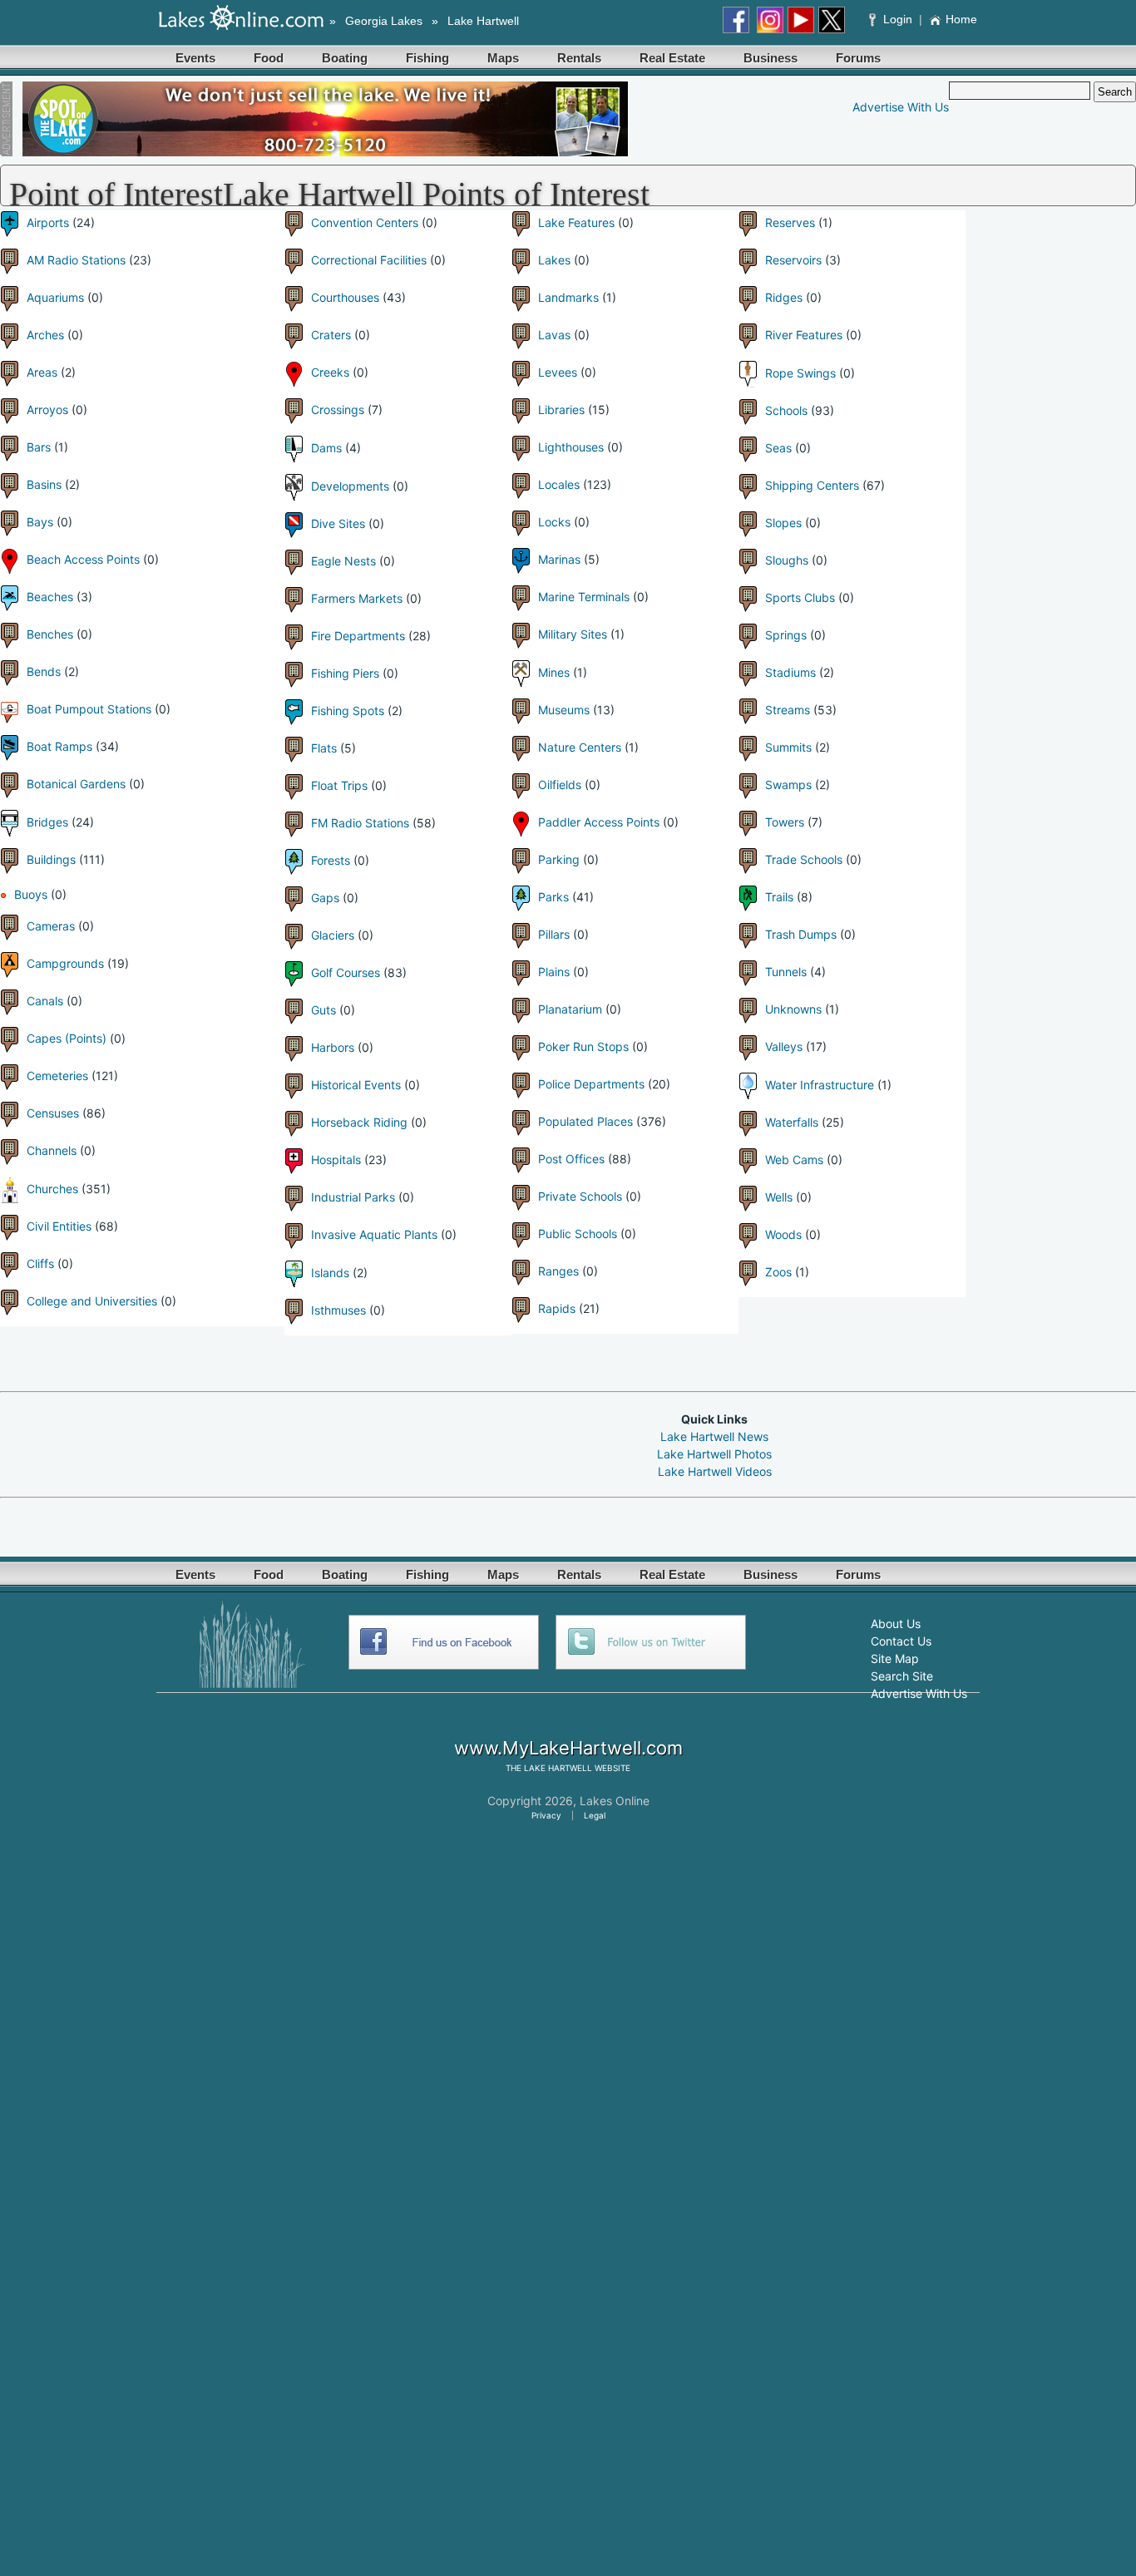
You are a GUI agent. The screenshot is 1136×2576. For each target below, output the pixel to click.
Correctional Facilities (369, 260)
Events (195, 58)
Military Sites (573, 634)
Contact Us (901, 1641)
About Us (896, 1624)
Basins (44, 484)
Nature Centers (580, 747)
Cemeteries (57, 1076)
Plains (554, 972)
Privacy (546, 1815)
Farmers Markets (357, 598)
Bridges (47, 822)
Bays (40, 522)
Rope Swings (800, 373)
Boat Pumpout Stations (89, 709)
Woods (783, 1234)
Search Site (902, 1676)
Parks (553, 897)
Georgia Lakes (384, 21)
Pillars (554, 934)
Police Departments (591, 1084)
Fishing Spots (348, 711)
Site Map (895, 1658)
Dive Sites (338, 523)
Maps (503, 58)
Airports (48, 222)
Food (269, 58)
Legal (595, 1815)
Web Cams (794, 1160)
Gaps (325, 898)
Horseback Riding (359, 1122)
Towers (785, 822)
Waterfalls (792, 1122)
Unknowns (793, 1009)
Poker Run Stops (583, 1046)
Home (961, 19)
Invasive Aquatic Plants (374, 1234)
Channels (52, 1150)
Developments (350, 486)
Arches (45, 335)
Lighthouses (571, 447)
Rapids (557, 1308)
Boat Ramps (59, 746)
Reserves (790, 222)
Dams (326, 448)
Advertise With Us (901, 107)
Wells (779, 1197)
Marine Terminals (584, 597)
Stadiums (790, 672)
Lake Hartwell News (714, 1436)
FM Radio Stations (360, 823)
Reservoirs (793, 260)
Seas (778, 448)
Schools (786, 410)
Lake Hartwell (483, 21)
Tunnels (786, 972)
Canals (45, 1001)
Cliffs (40, 1263)
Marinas (559, 559)
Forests (331, 860)
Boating (345, 58)
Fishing (427, 58)
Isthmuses (338, 1310)
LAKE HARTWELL (558, 1768)
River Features (804, 335)
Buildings (51, 859)
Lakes (554, 260)
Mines (554, 672)
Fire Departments (358, 636)
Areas (42, 372)
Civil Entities (59, 1226)
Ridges (784, 297)
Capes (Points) (67, 1038)
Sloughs (787, 560)
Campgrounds (65, 963)
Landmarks (568, 297)
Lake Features (576, 222)
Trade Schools (804, 859)
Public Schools (578, 1234)
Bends (44, 671)
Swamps (788, 785)
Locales (559, 484)
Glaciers (333, 935)
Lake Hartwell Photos (714, 1454)
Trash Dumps (801, 934)
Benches (50, 634)
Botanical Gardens (76, 784)
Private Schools (580, 1196)
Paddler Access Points (599, 822)
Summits (788, 747)
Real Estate (672, 58)
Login (898, 19)
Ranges (558, 1271)
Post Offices (571, 1159)
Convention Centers (365, 222)
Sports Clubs (800, 597)
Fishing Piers (345, 673)
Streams (788, 710)
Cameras (51, 926)
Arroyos (47, 410)
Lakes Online (615, 1801)
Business (771, 58)
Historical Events (356, 1085)
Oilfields (560, 785)
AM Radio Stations (76, 260)
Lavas (554, 335)
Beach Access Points (83, 559)
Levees (558, 372)
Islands (330, 1273)
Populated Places (585, 1121)
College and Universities (92, 1301)
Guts (324, 1010)
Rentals (579, 58)
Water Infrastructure (820, 1085)
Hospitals (336, 1160)
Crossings (338, 410)
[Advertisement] (303, 1443)
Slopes (783, 523)
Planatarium (570, 1009)
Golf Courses (346, 972)
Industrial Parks (353, 1197)
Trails (779, 897)
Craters (331, 335)
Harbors (333, 1047)
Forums (858, 58)
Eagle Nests (343, 561)
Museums (564, 710)
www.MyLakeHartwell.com (568, 1748)
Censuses (53, 1113)
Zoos (778, 1272)
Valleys (784, 1046)
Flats (324, 748)
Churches (52, 1189)
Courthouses (345, 297)
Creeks (330, 372)
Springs (786, 635)
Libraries (561, 410)
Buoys (31, 894)
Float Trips (339, 785)
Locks (554, 522)
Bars (39, 447)
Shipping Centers (812, 485)
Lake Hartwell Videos (715, 1471)
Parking (559, 859)
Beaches (50, 597)
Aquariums (55, 297)
